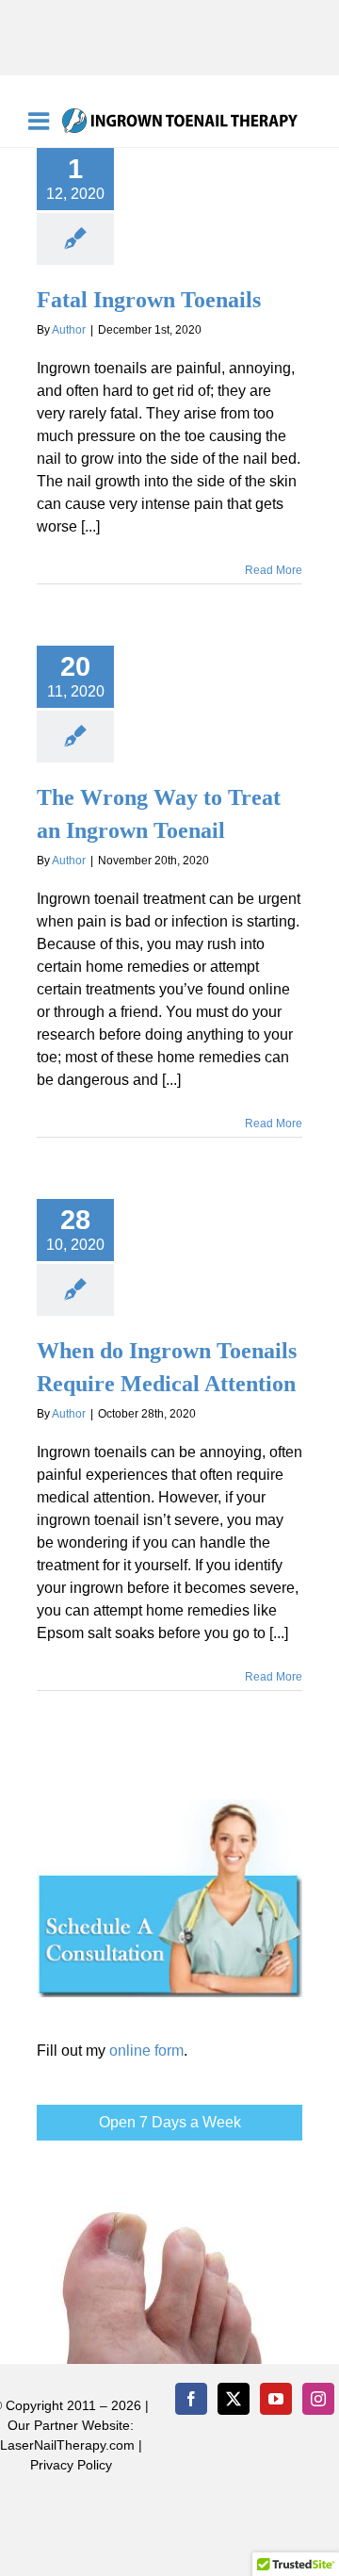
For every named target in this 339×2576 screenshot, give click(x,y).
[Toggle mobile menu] (40, 121)
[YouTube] (276, 2399)
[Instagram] (318, 2399)
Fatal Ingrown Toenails (149, 300)
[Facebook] (191, 2399)
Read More (274, 570)
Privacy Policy (71, 2465)
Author (69, 330)
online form (146, 2051)
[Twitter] (234, 2399)
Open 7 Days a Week (170, 2122)
